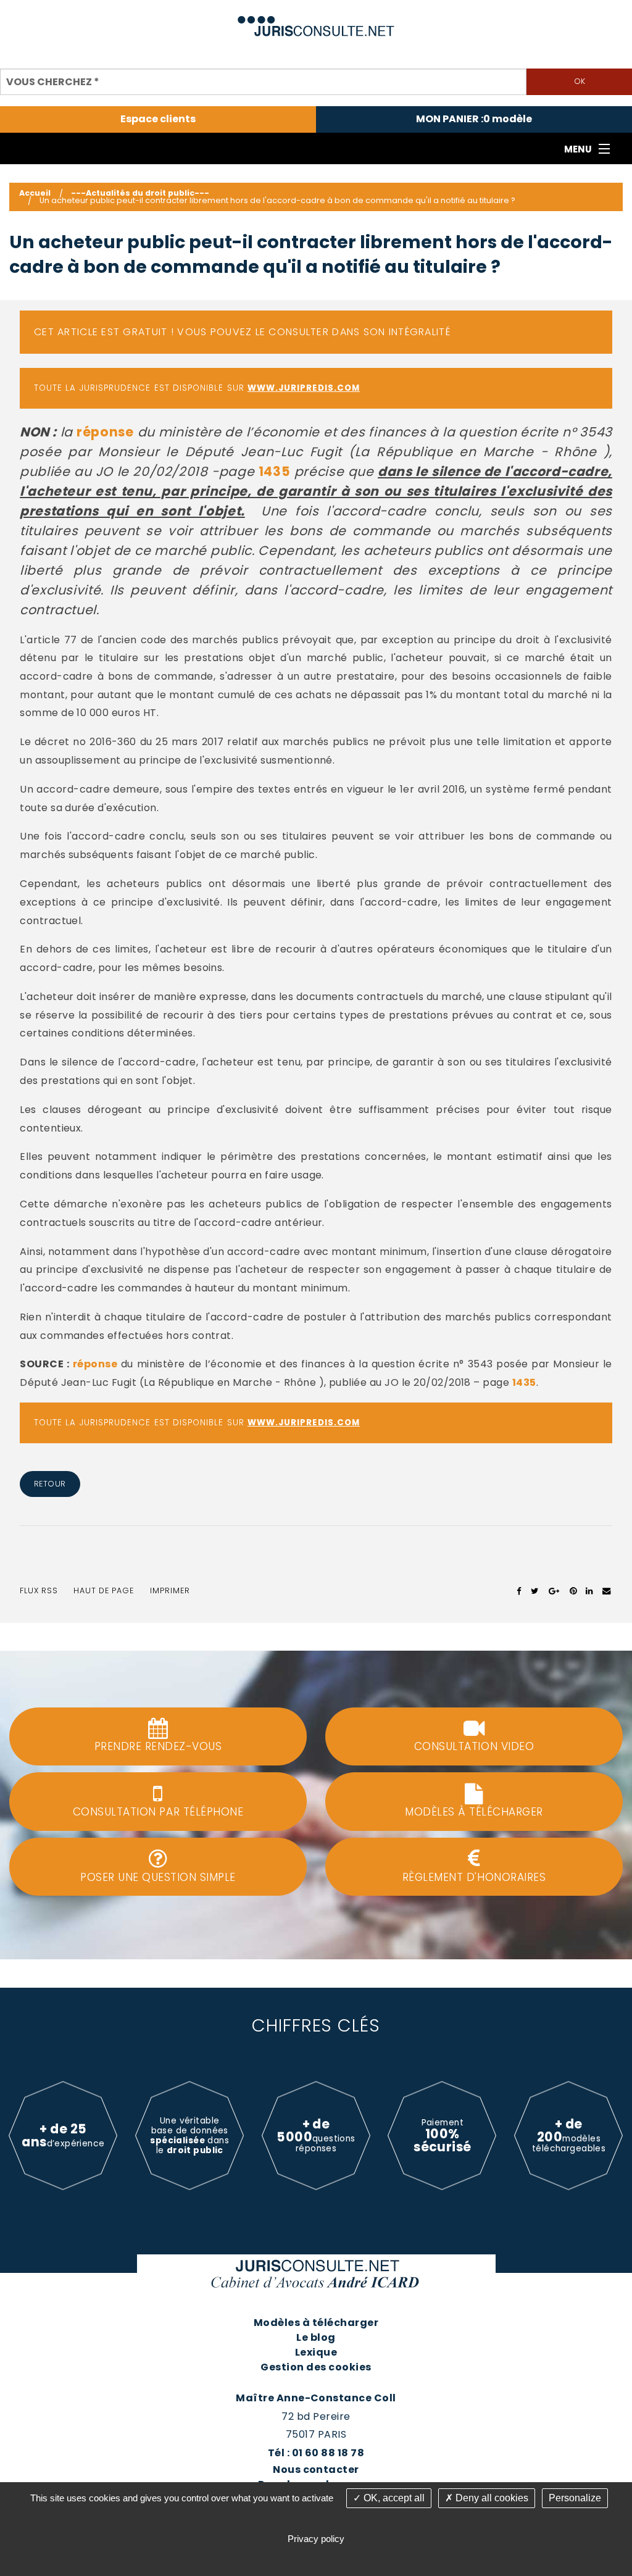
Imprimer (170, 1590)
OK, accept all (393, 2498)
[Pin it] (573, 1591)
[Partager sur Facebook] (519, 1591)
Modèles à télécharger (316, 2323)
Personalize (575, 2498)
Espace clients (158, 119)
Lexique (316, 2352)
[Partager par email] (607, 1591)
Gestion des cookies (316, 2367)
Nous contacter (316, 2470)
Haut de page (104, 1590)
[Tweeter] (535, 1591)
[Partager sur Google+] (555, 1591)
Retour (50, 1484)
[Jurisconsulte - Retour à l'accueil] (316, 21)
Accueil (35, 193)
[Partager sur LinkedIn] (589, 1591)
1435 (274, 471)
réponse (105, 432)
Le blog (316, 2337)
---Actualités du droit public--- (140, 193)
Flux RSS (39, 1590)
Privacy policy (316, 2539)
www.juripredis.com (304, 388)
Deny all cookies (491, 2498)
